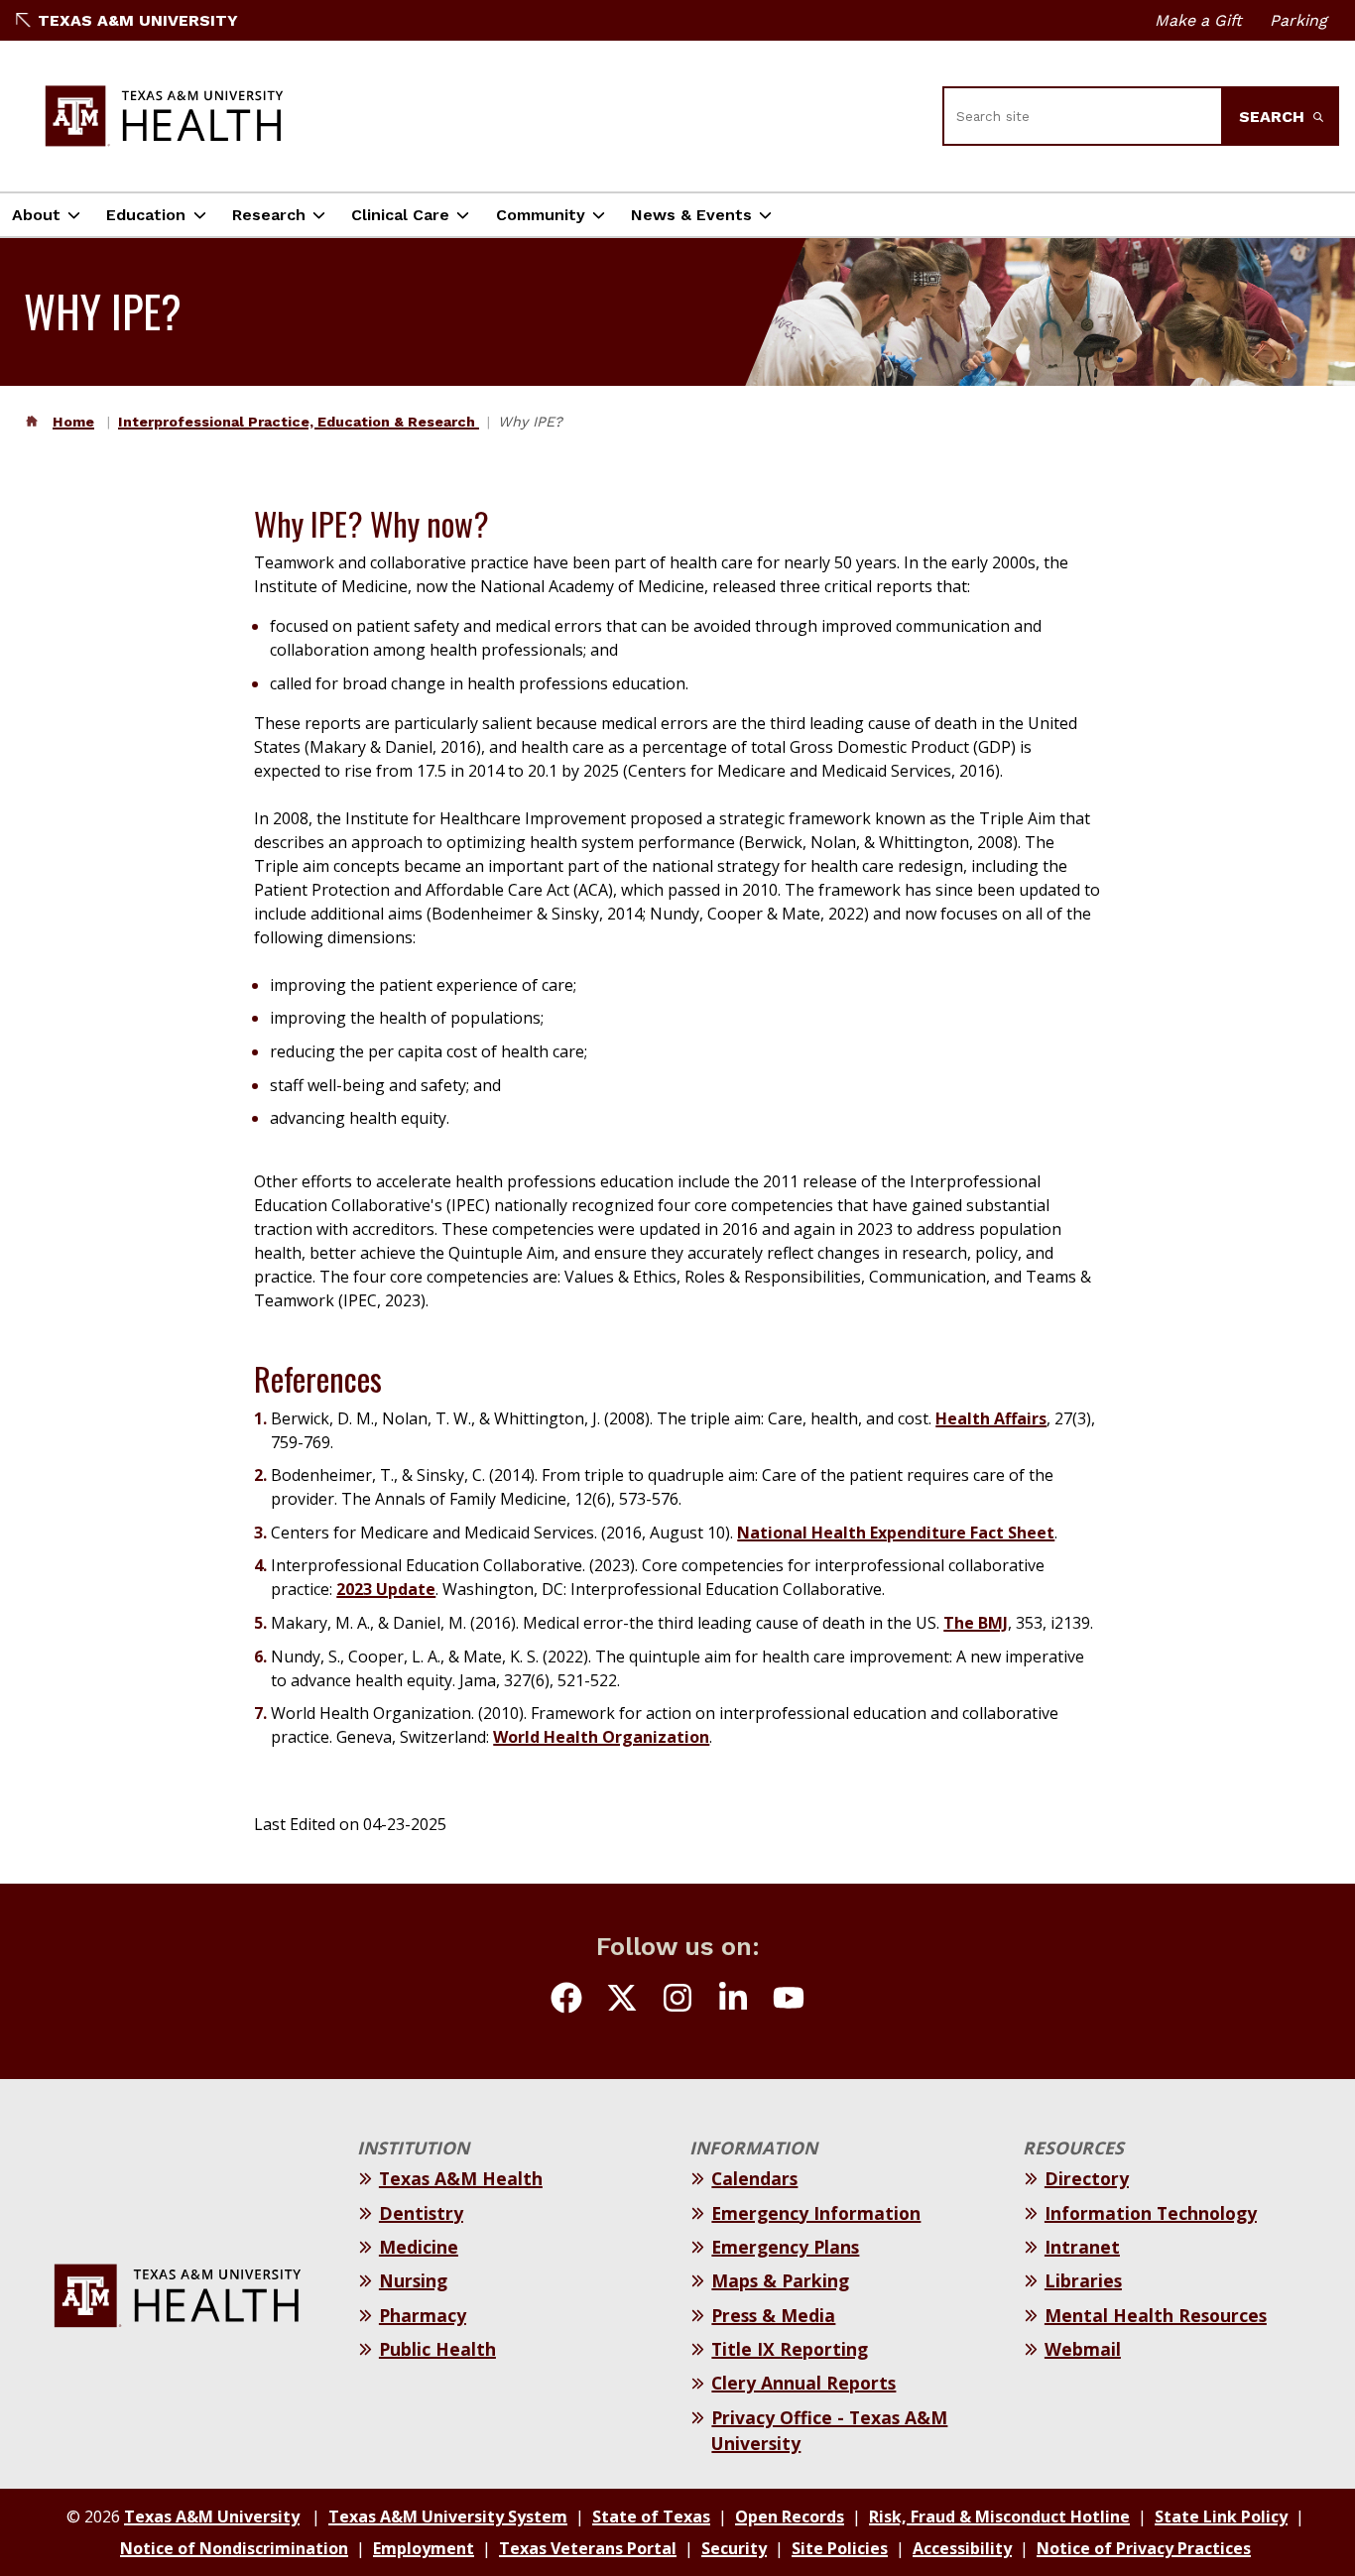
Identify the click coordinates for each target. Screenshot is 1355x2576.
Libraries (1083, 2280)
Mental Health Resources (1156, 2315)
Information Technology (1151, 2213)
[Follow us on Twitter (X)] (622, 2001)
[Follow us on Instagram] (677, 2001)
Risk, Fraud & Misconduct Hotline (999, 2516)
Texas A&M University (138, 20)
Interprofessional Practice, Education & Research (299, 422)
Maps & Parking (780, 2280)
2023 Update (386, 1589)
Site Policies (840, 2548)
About (36, 215)
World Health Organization (601, 1737)
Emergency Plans (785, 2247)
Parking (1298, 20)
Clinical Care (400, 215)
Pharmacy (423, 2315)
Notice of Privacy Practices (1144, 2548)
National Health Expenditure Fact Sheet (896, 1533)
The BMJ (976, 1623)
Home (73, 422)
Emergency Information (816, 2213)
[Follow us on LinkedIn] (733, 2001)
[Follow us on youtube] (789, 2001)
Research (269, 215)
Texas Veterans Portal (588, 2548)
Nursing (413, 2280)
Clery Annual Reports (803, 2383)
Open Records (790, 2516)
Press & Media (773, 2315)
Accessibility (962, 2548)
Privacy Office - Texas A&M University (829, 2430)
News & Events (691, 215)
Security (734, 2548)
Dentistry (421, 2213)
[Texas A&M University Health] (165, 116)
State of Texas (651, 2516)
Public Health (437, 2349)
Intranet (1082, 2247)
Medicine (419, 2247)
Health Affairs (991, 1418)
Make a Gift (1198, 20)
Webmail (1083, 2349)
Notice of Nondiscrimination (234, 2548)
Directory (1087, 2178)
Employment (424, 2548)
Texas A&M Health (461, 2178)
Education (146, 215)
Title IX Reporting (790, 2349)
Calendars (754, 2178)
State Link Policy (1221, 2516)
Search (1274, 117)
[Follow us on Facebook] (566, 2001)
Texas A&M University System (448, 2516)
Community (541, 215)
